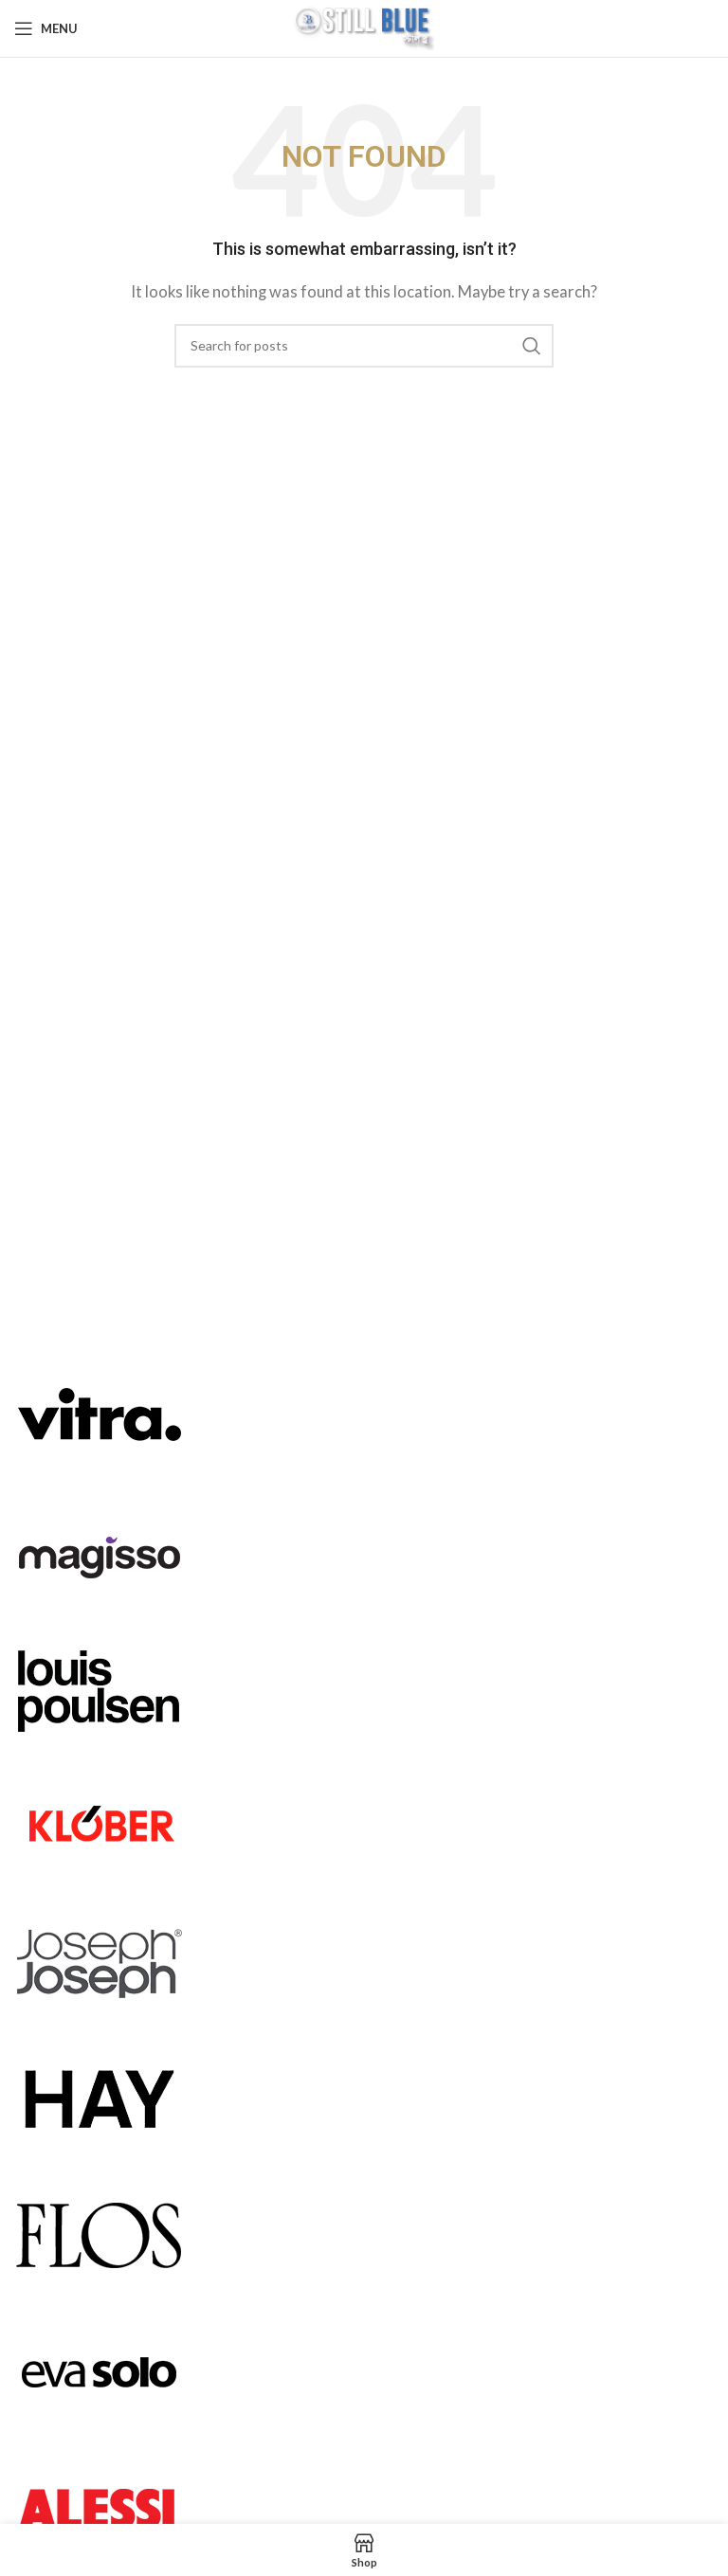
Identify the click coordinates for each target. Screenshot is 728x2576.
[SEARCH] (532, 346)
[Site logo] (364, 27)
